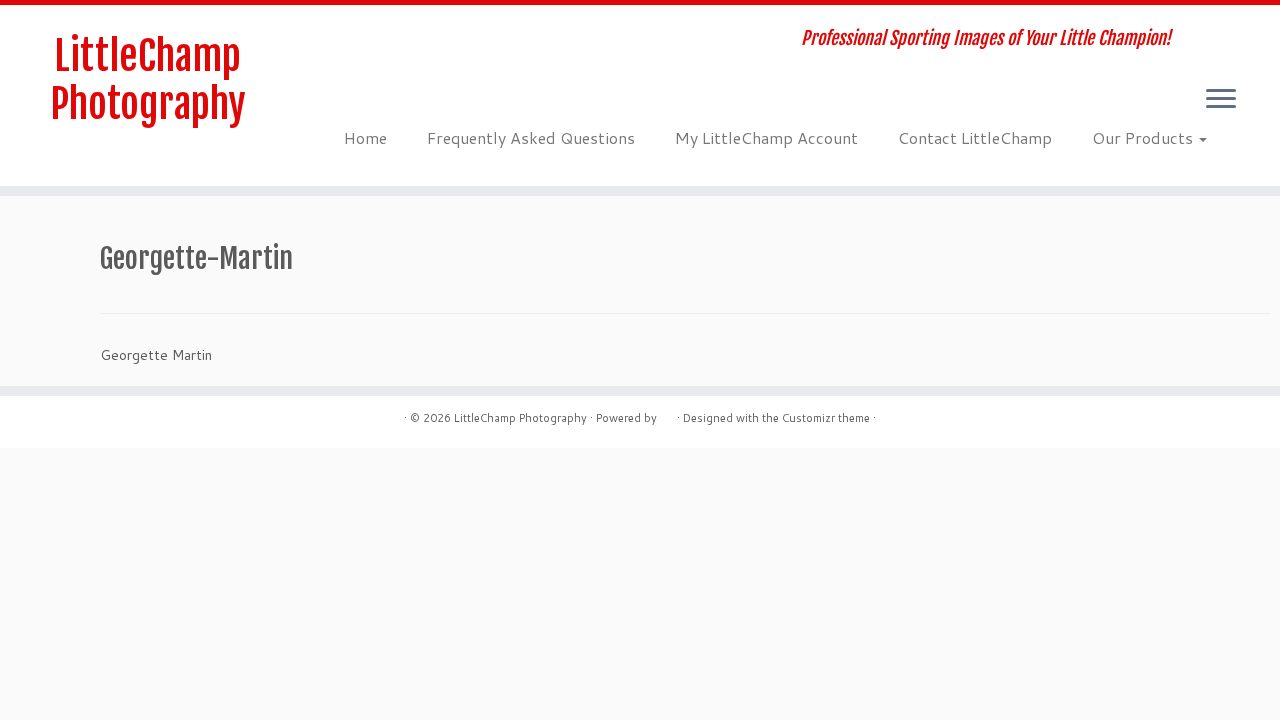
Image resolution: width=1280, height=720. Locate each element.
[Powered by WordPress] (667, 414)
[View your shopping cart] (1234, 27)
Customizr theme (826, 418)
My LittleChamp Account (766, 137)
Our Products (1144, 137)
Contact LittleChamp (975, 137)
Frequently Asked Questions (531, 137)
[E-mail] (362, 41)
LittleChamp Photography (148, 80)
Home (365, 137)
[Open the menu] (1221, 100)
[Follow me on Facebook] (389, 41)
